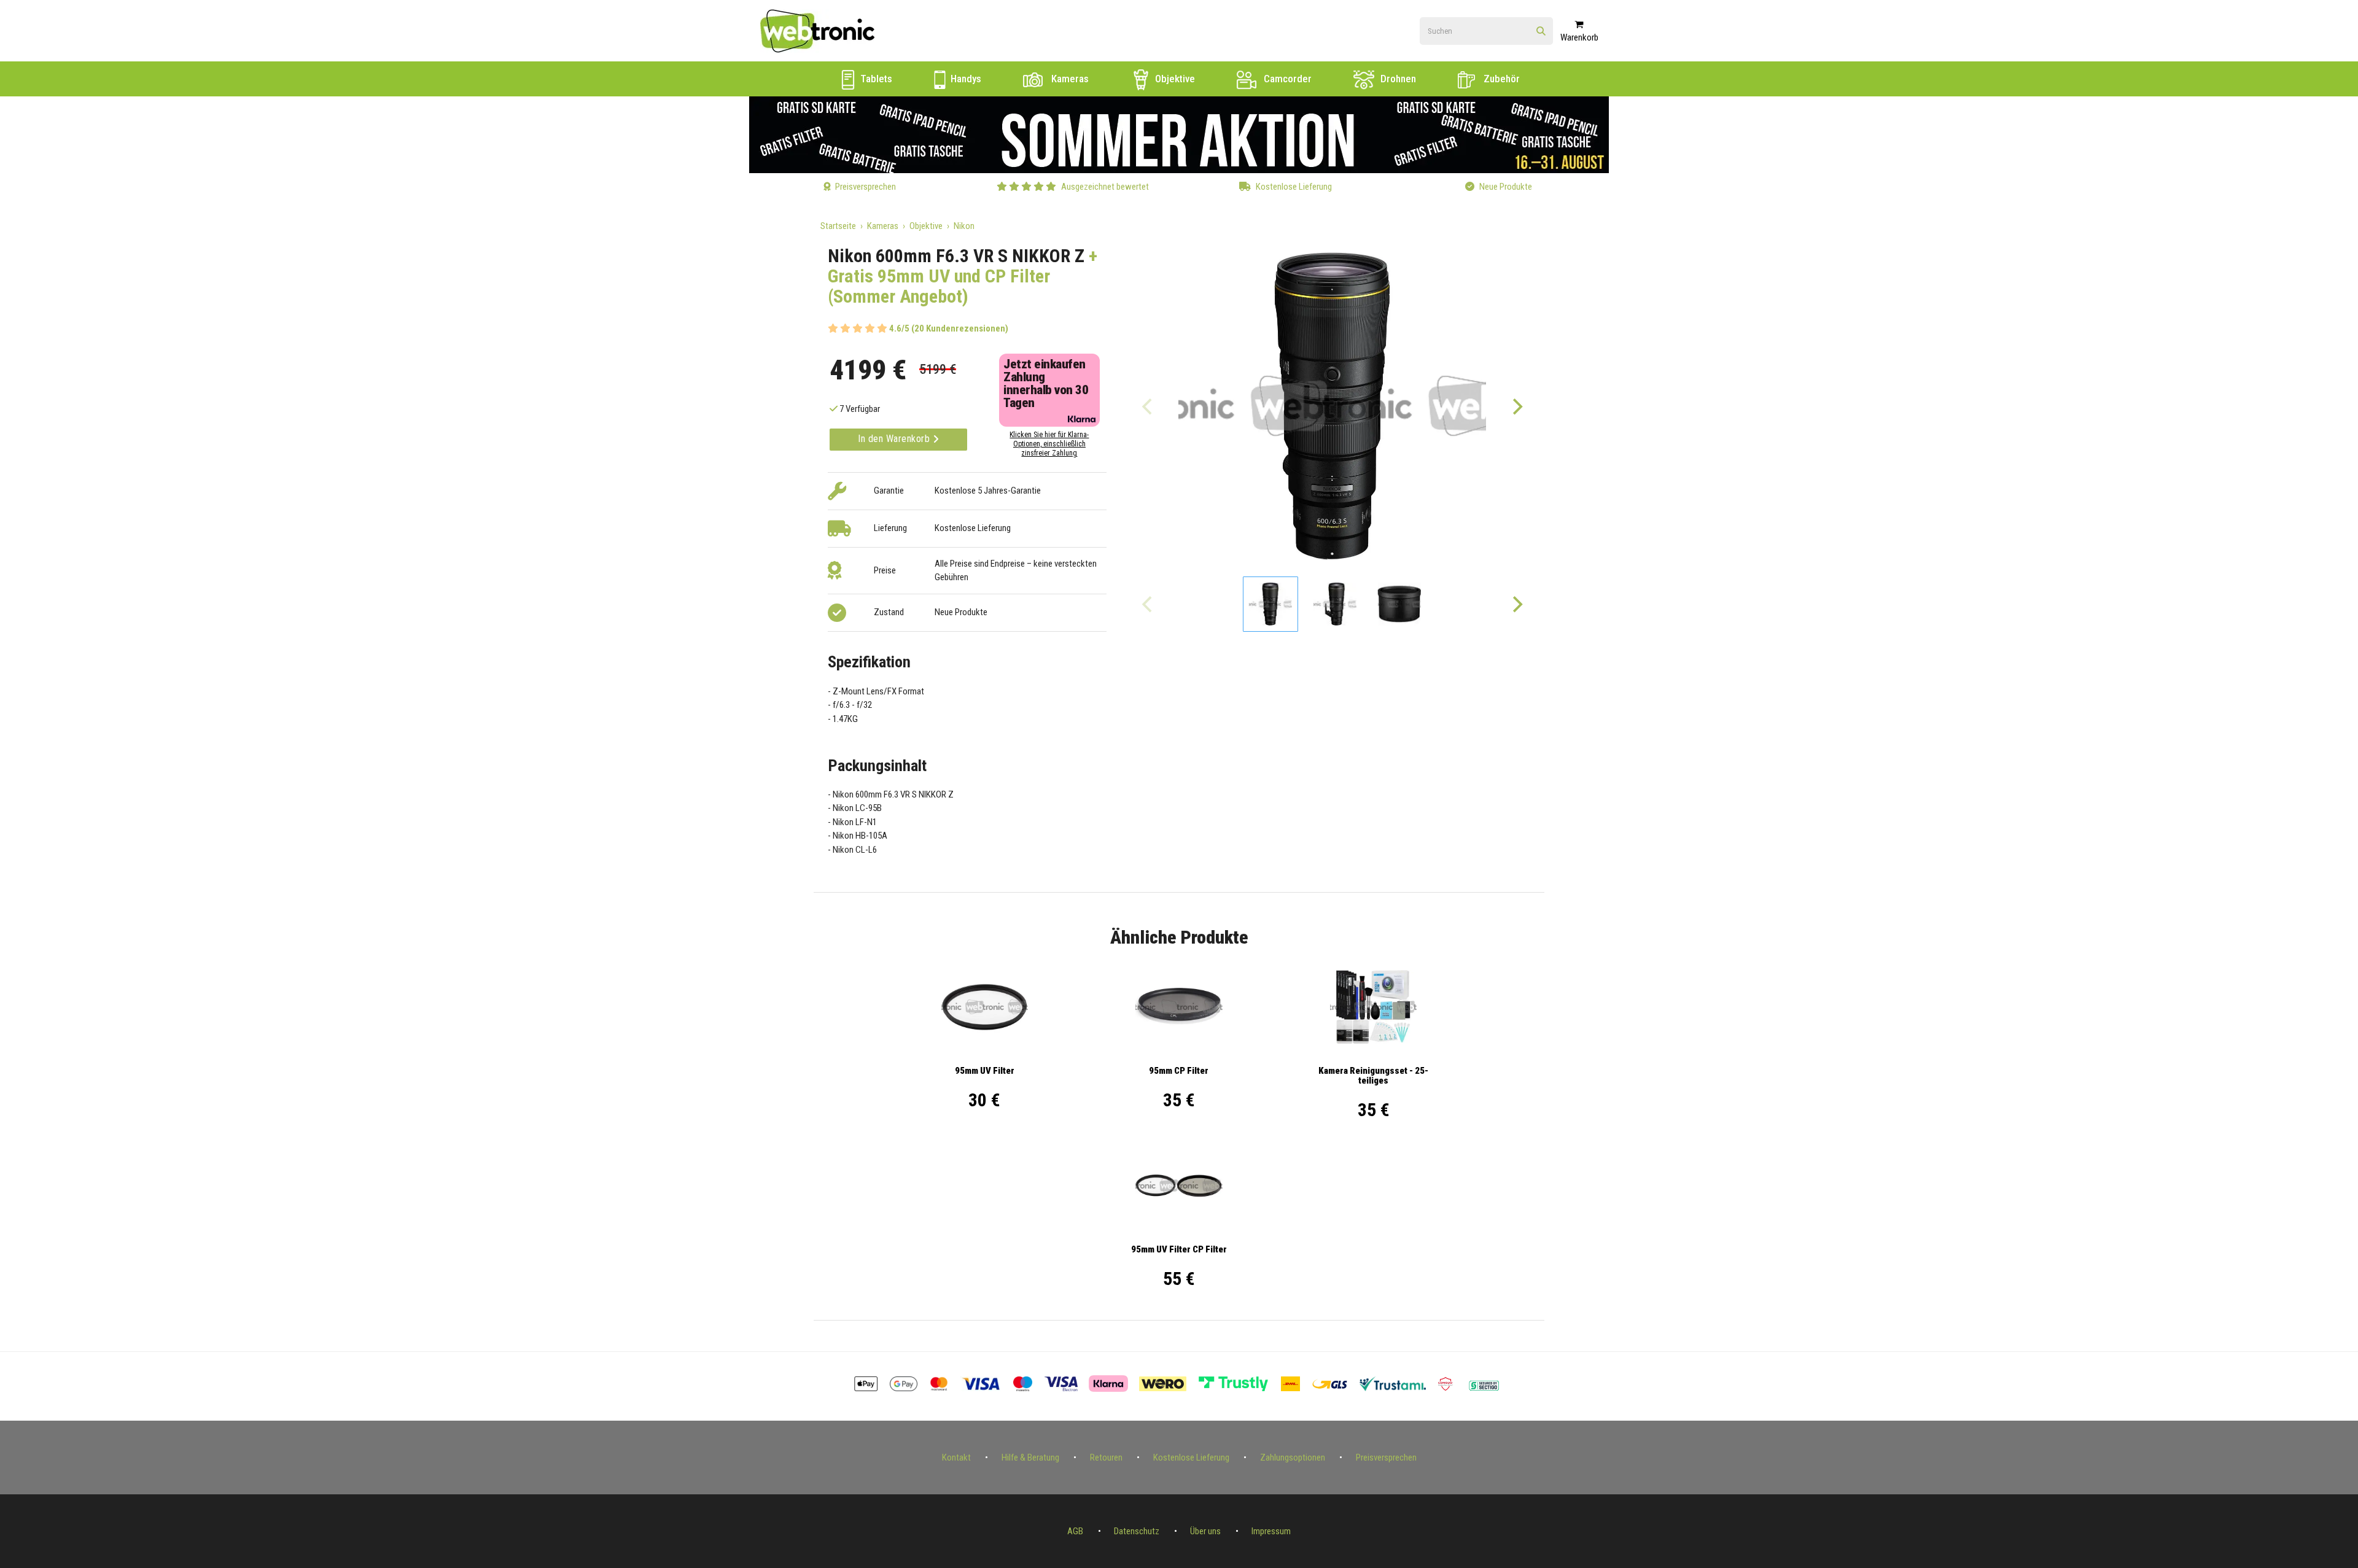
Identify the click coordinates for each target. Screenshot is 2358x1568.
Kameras (1069, 79)
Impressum (1271, 1531)
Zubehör (1500, 79)
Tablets (875, 79)
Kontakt (956, 1457)
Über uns (1205, 1531)
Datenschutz (1137, 1531)
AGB (1075, 1531)
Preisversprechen (1386, 1457)
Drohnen (1397, 79)
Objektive (1174, 79)
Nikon (964, 226)
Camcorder (1286, 79)
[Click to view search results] (1541, 32)
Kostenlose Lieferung (1191, 1457)
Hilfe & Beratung (1030, 1457)
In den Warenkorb (895, 439)
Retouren (1106, 1457)
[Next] (1517, 406)
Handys (965, 79)
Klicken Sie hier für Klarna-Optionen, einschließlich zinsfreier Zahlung (1049, 444)
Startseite (838, 226)
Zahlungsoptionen (1293, 1457)
